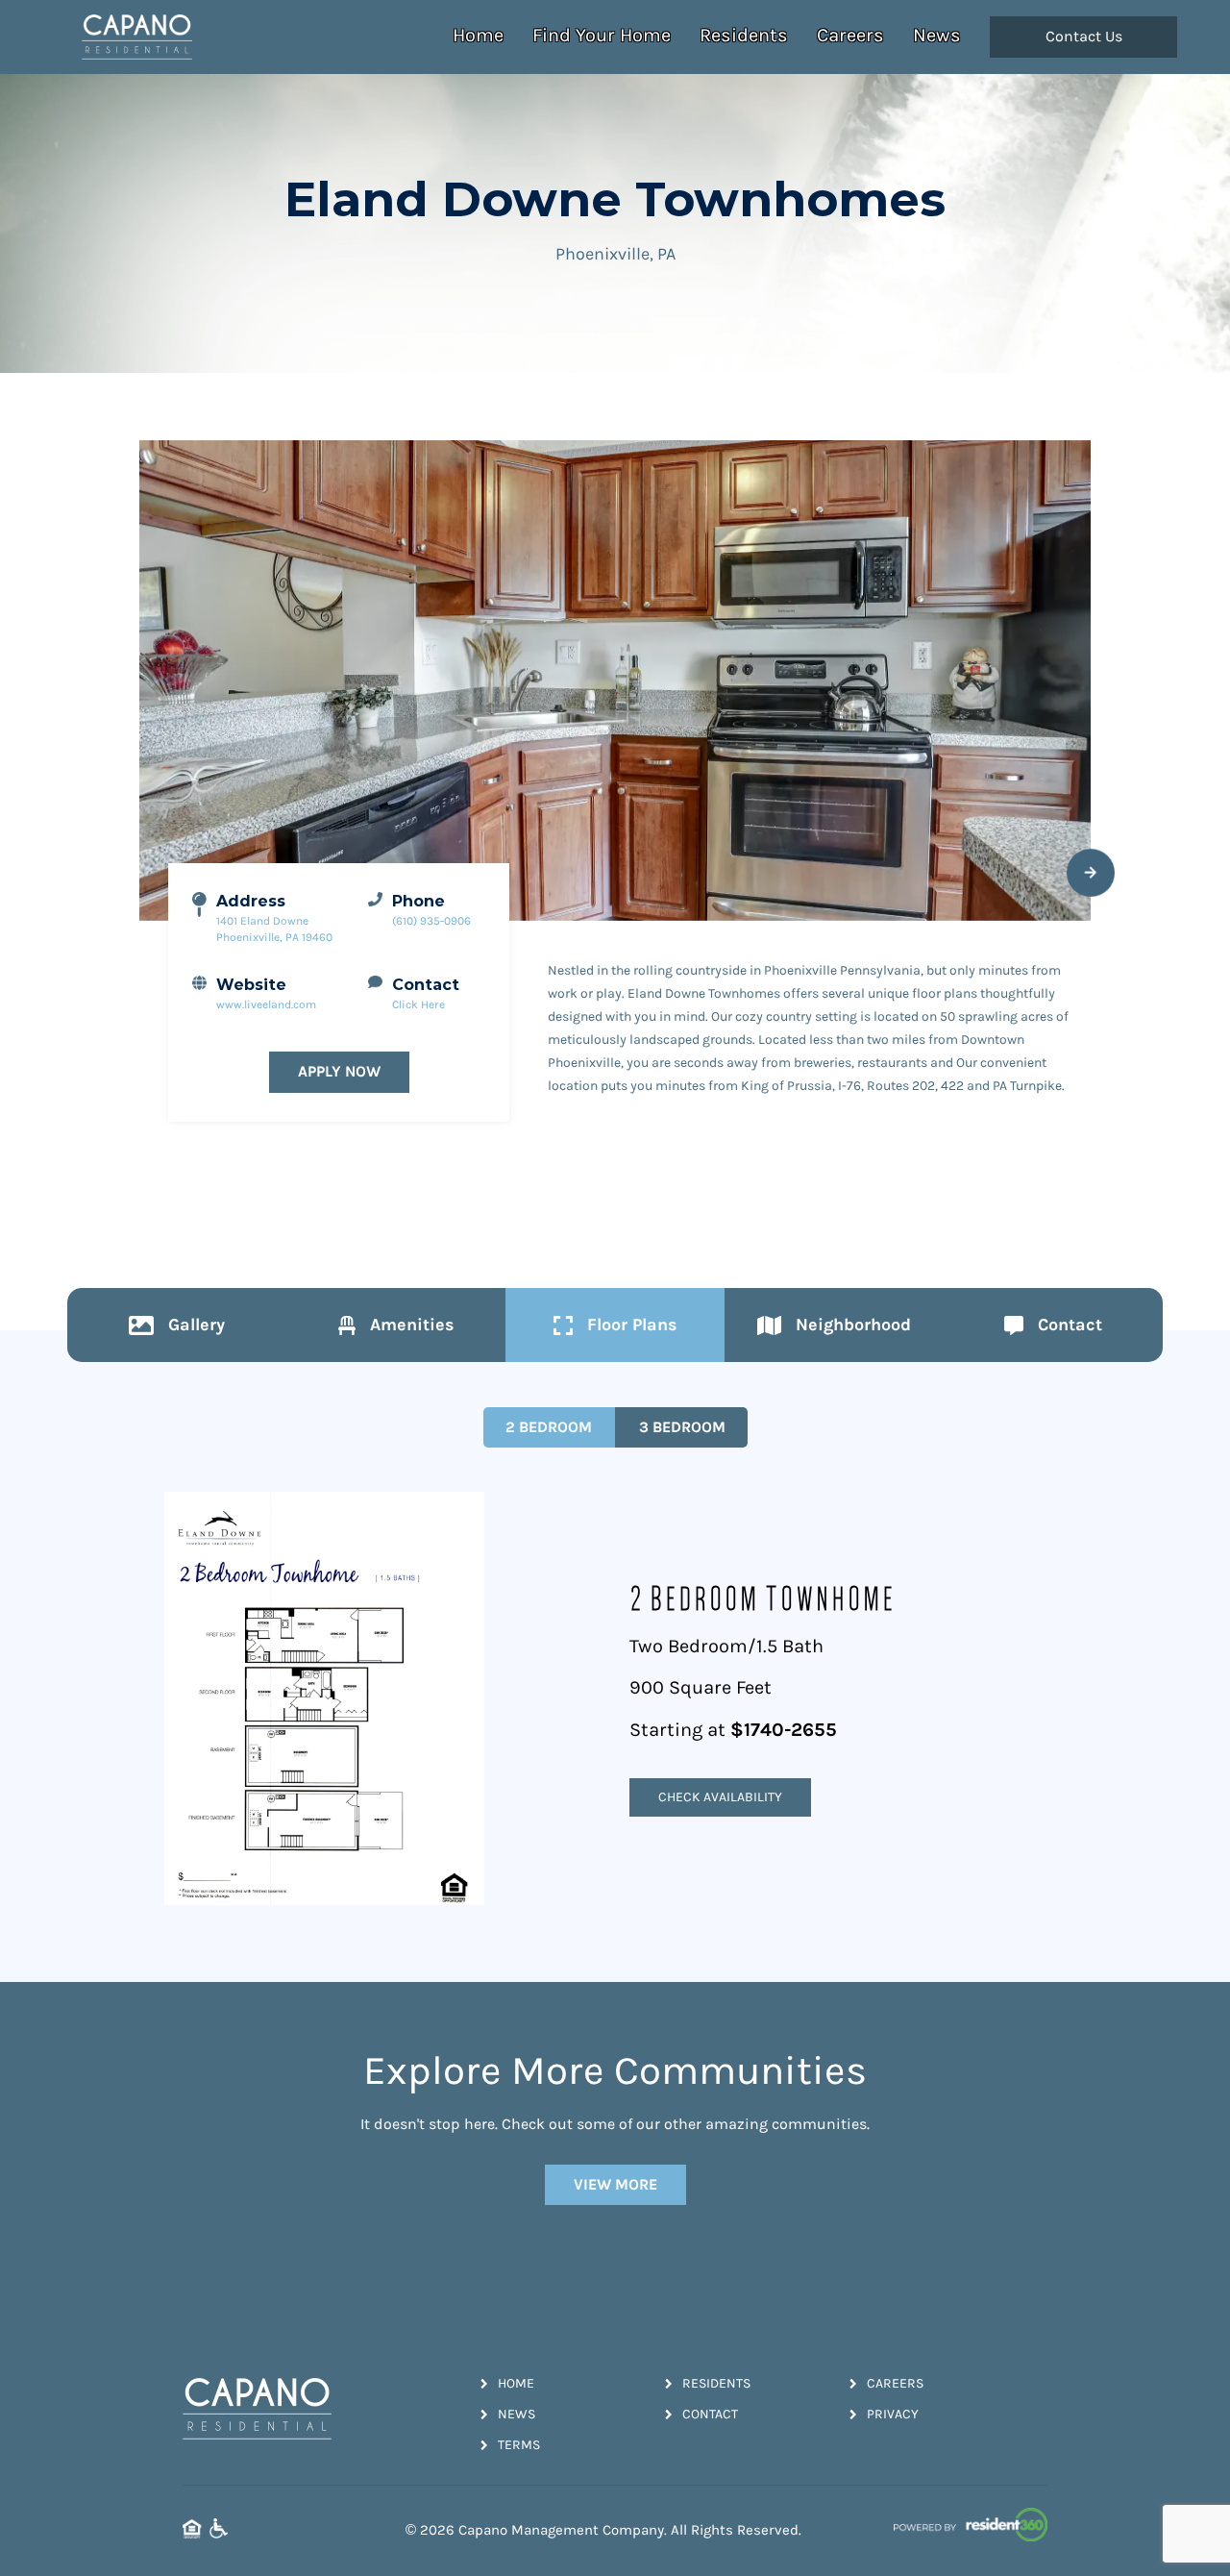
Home (478, 35)
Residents (744, 35)
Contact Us (1084, 37)
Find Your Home (602, 35)
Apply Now (339, 1071)
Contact (710, 2414)
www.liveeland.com (266, 1004)
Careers (850, 35)
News (937, 35)
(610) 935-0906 (431, 921)
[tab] (177, 1325)
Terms (519, 2445)
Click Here (418, 1004)
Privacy (893, 2414)
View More (615, 2184)
